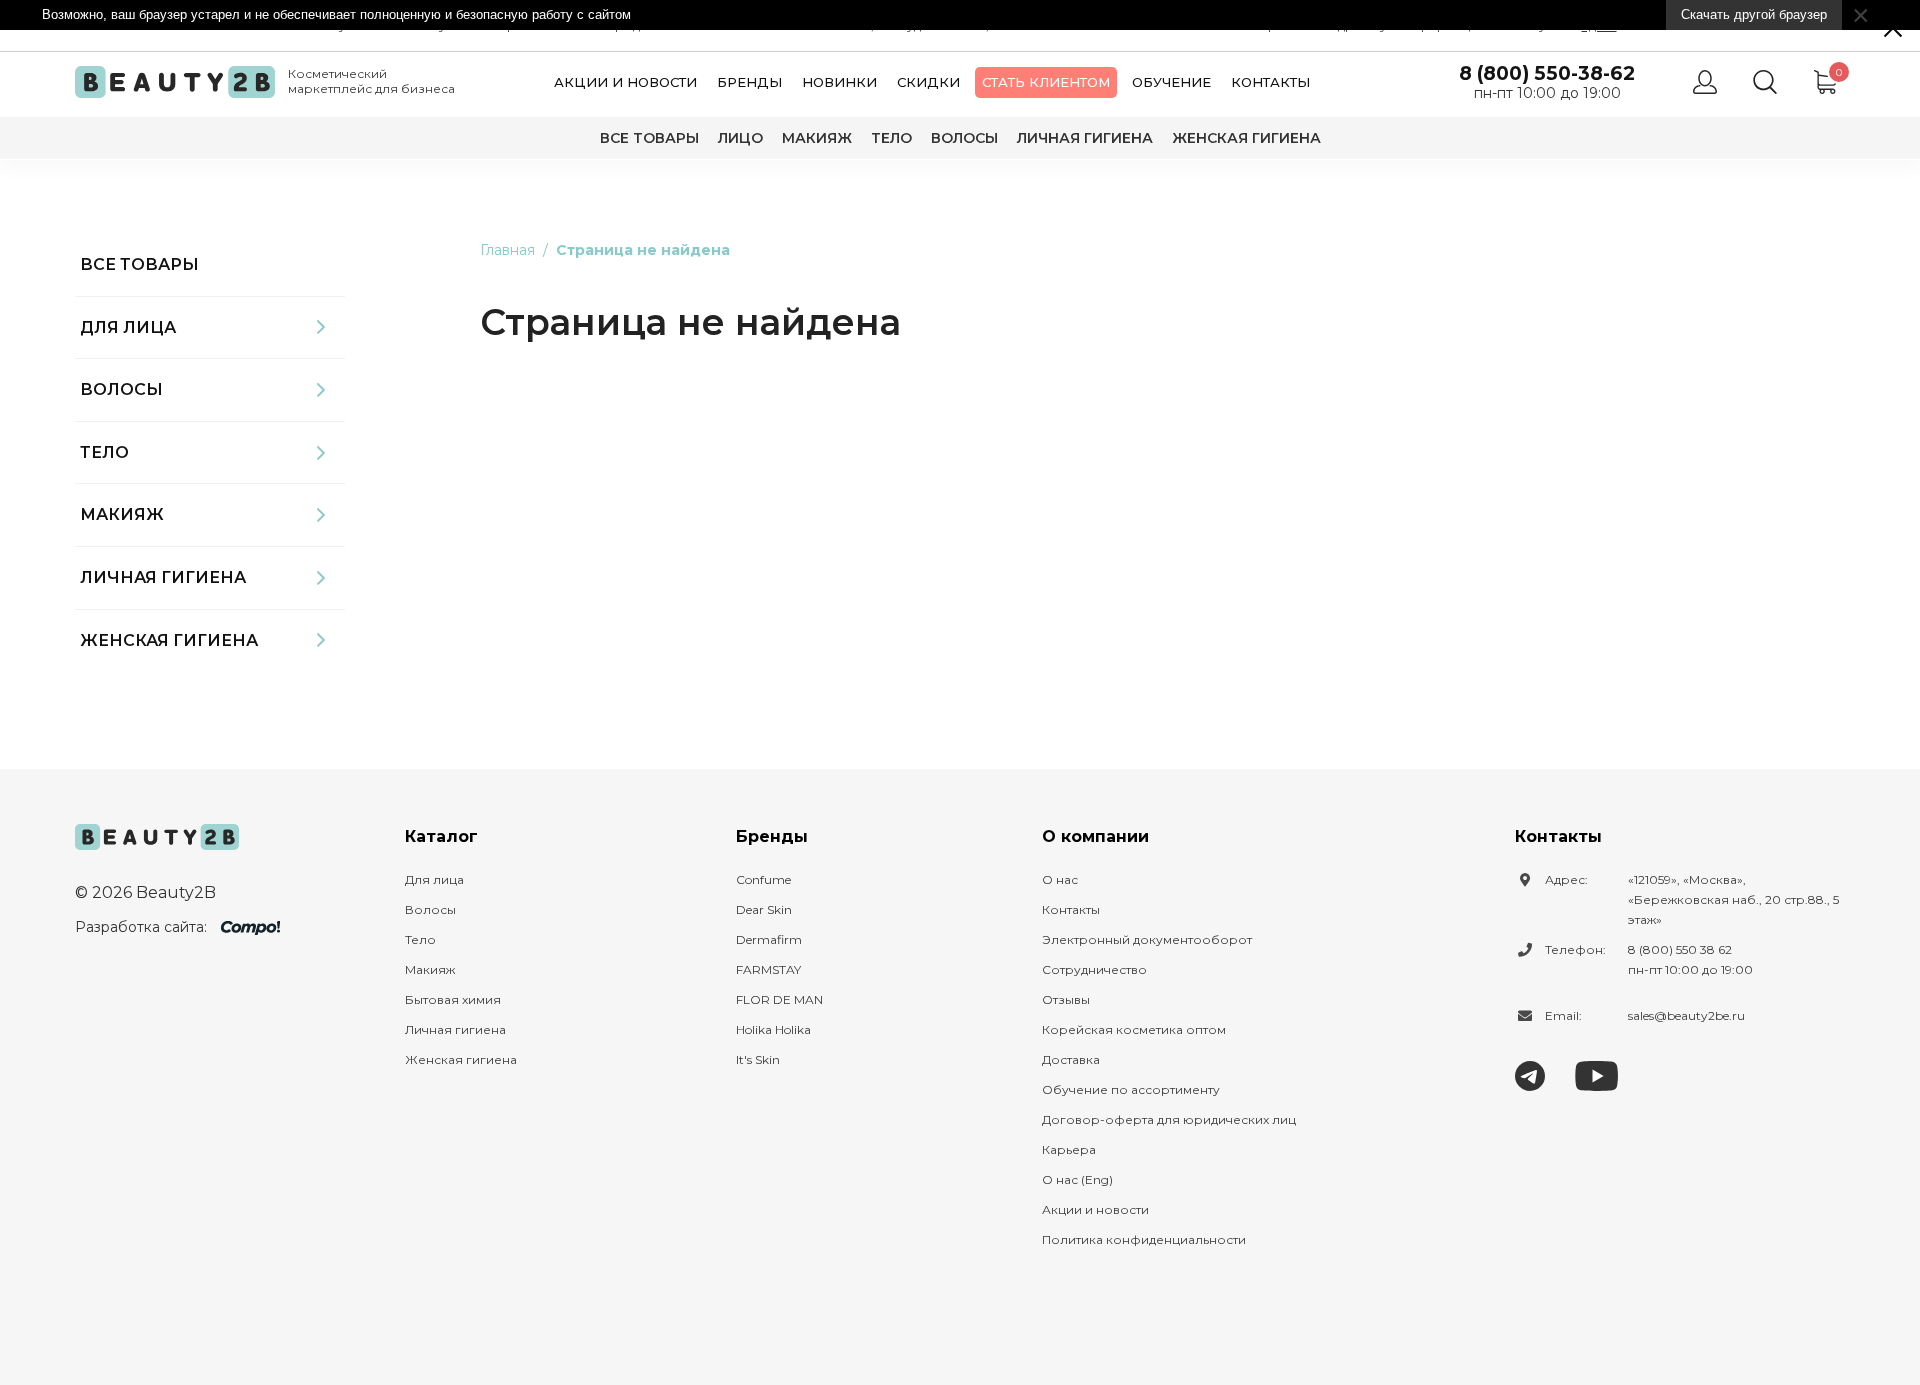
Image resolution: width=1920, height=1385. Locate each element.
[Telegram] (1530, 1074)
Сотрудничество (1094, 969)
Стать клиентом (1046, 82)
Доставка (1071, 1059)
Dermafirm (769, 939)
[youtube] (1596, 1074)
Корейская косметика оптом (1134, 1029)
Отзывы (1066, 999)
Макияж (817, 138)
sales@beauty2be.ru (1686, 1015)
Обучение (1171, 82)
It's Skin (758, 1059)
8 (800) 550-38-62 (1547, 73)
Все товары (649, 138)
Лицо (740, 138)
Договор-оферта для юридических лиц (1169, 1119)
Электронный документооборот (1147, 939)
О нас (1060, 879)
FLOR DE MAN (779, 999)
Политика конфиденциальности (1144, 1239)
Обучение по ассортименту (1131, 1089)
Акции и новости (625, 82)
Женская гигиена (1246, 138)
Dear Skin (764, 909)
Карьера (1069, 1149)
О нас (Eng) (1077, 1179)
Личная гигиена (1085, 138)
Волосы (964, 138)
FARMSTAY (768, 969)
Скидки (928, 82)
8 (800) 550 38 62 (1680, 949)
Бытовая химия (453, 999)
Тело (891, 138)
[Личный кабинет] (1705, 82)
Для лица (128, 327)
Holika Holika (773, 1029)
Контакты (1270, 82)
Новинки (839, 82)
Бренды (749, 82)
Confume (763, 879)
